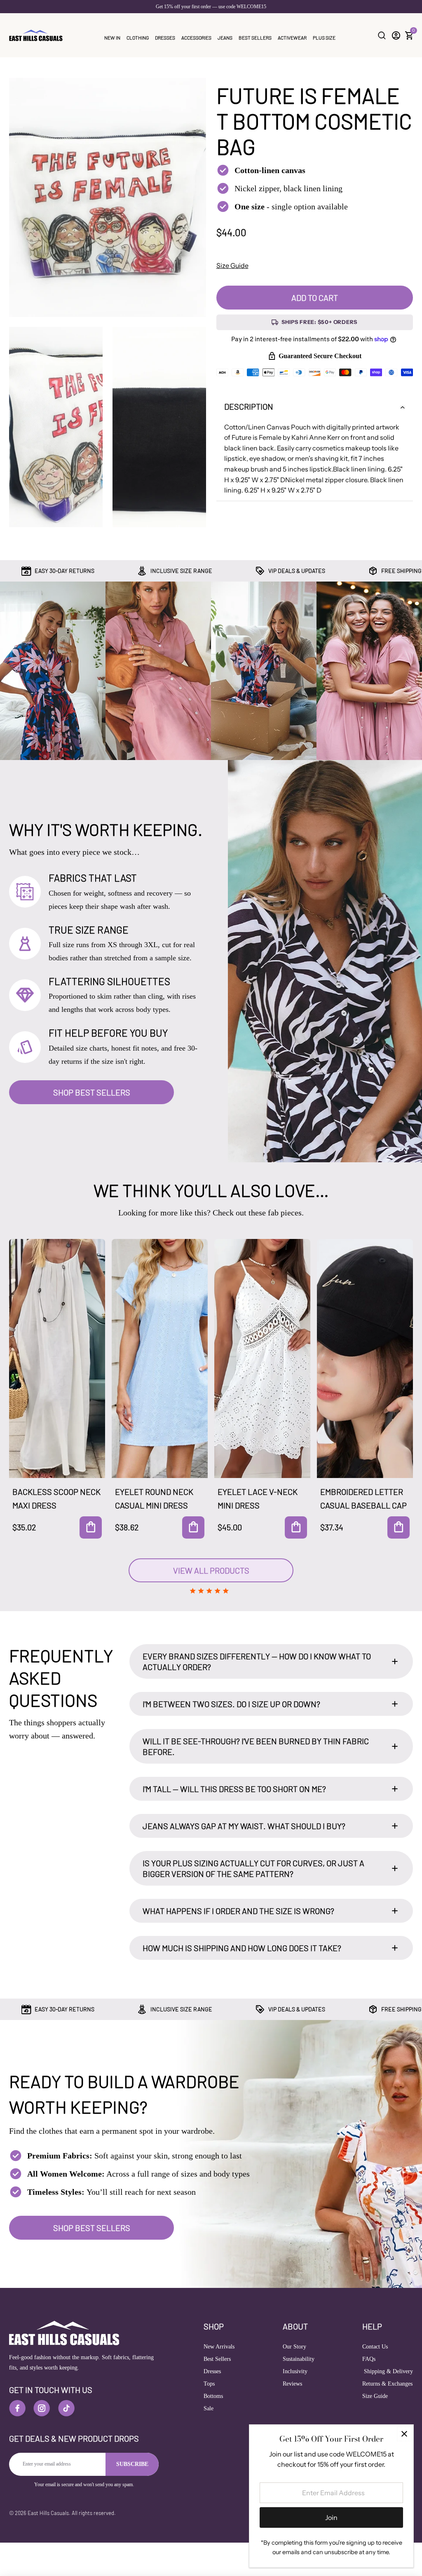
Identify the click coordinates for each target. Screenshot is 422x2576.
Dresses (165, 38)
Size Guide (232, 265)
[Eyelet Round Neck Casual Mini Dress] (160, 1358)
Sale (209, 2408)
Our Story (294, 2347)
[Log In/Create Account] (396, 35)
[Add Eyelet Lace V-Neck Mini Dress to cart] (296, 1527)
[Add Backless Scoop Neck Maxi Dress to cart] (91, 1527)
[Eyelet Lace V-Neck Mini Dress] (262, 1358)
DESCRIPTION (249, 406)
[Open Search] (382, 35)
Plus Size (324, 38)
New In (112, 38)
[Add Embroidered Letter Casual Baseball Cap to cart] (399, 1527)
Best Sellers (255, 38)
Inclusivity (295, 2371)
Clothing (138, 38)
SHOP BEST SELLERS (92, 1092)
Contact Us (375, 2347)
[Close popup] (404, 2434)
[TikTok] (66, 2408)
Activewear (292, 38)
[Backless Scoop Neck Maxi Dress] (57, 1358)
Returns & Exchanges (387, 2384)
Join (331, 2517)
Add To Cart (315, 298)
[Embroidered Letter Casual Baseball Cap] (365, 1358)
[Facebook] (17, 2408)
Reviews (292, 2384)
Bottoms (213, 2396)
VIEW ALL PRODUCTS (211, 1570)
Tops (209, 2384)
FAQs (369, 2359)
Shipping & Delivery (388, 2371)
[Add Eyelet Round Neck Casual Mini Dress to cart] (193, 1527)
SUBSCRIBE (132, 2464)
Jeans (225, 38)
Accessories (196, 38)
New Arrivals (219, 2347)
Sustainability (299, 2359)
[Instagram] (42, 2408)
